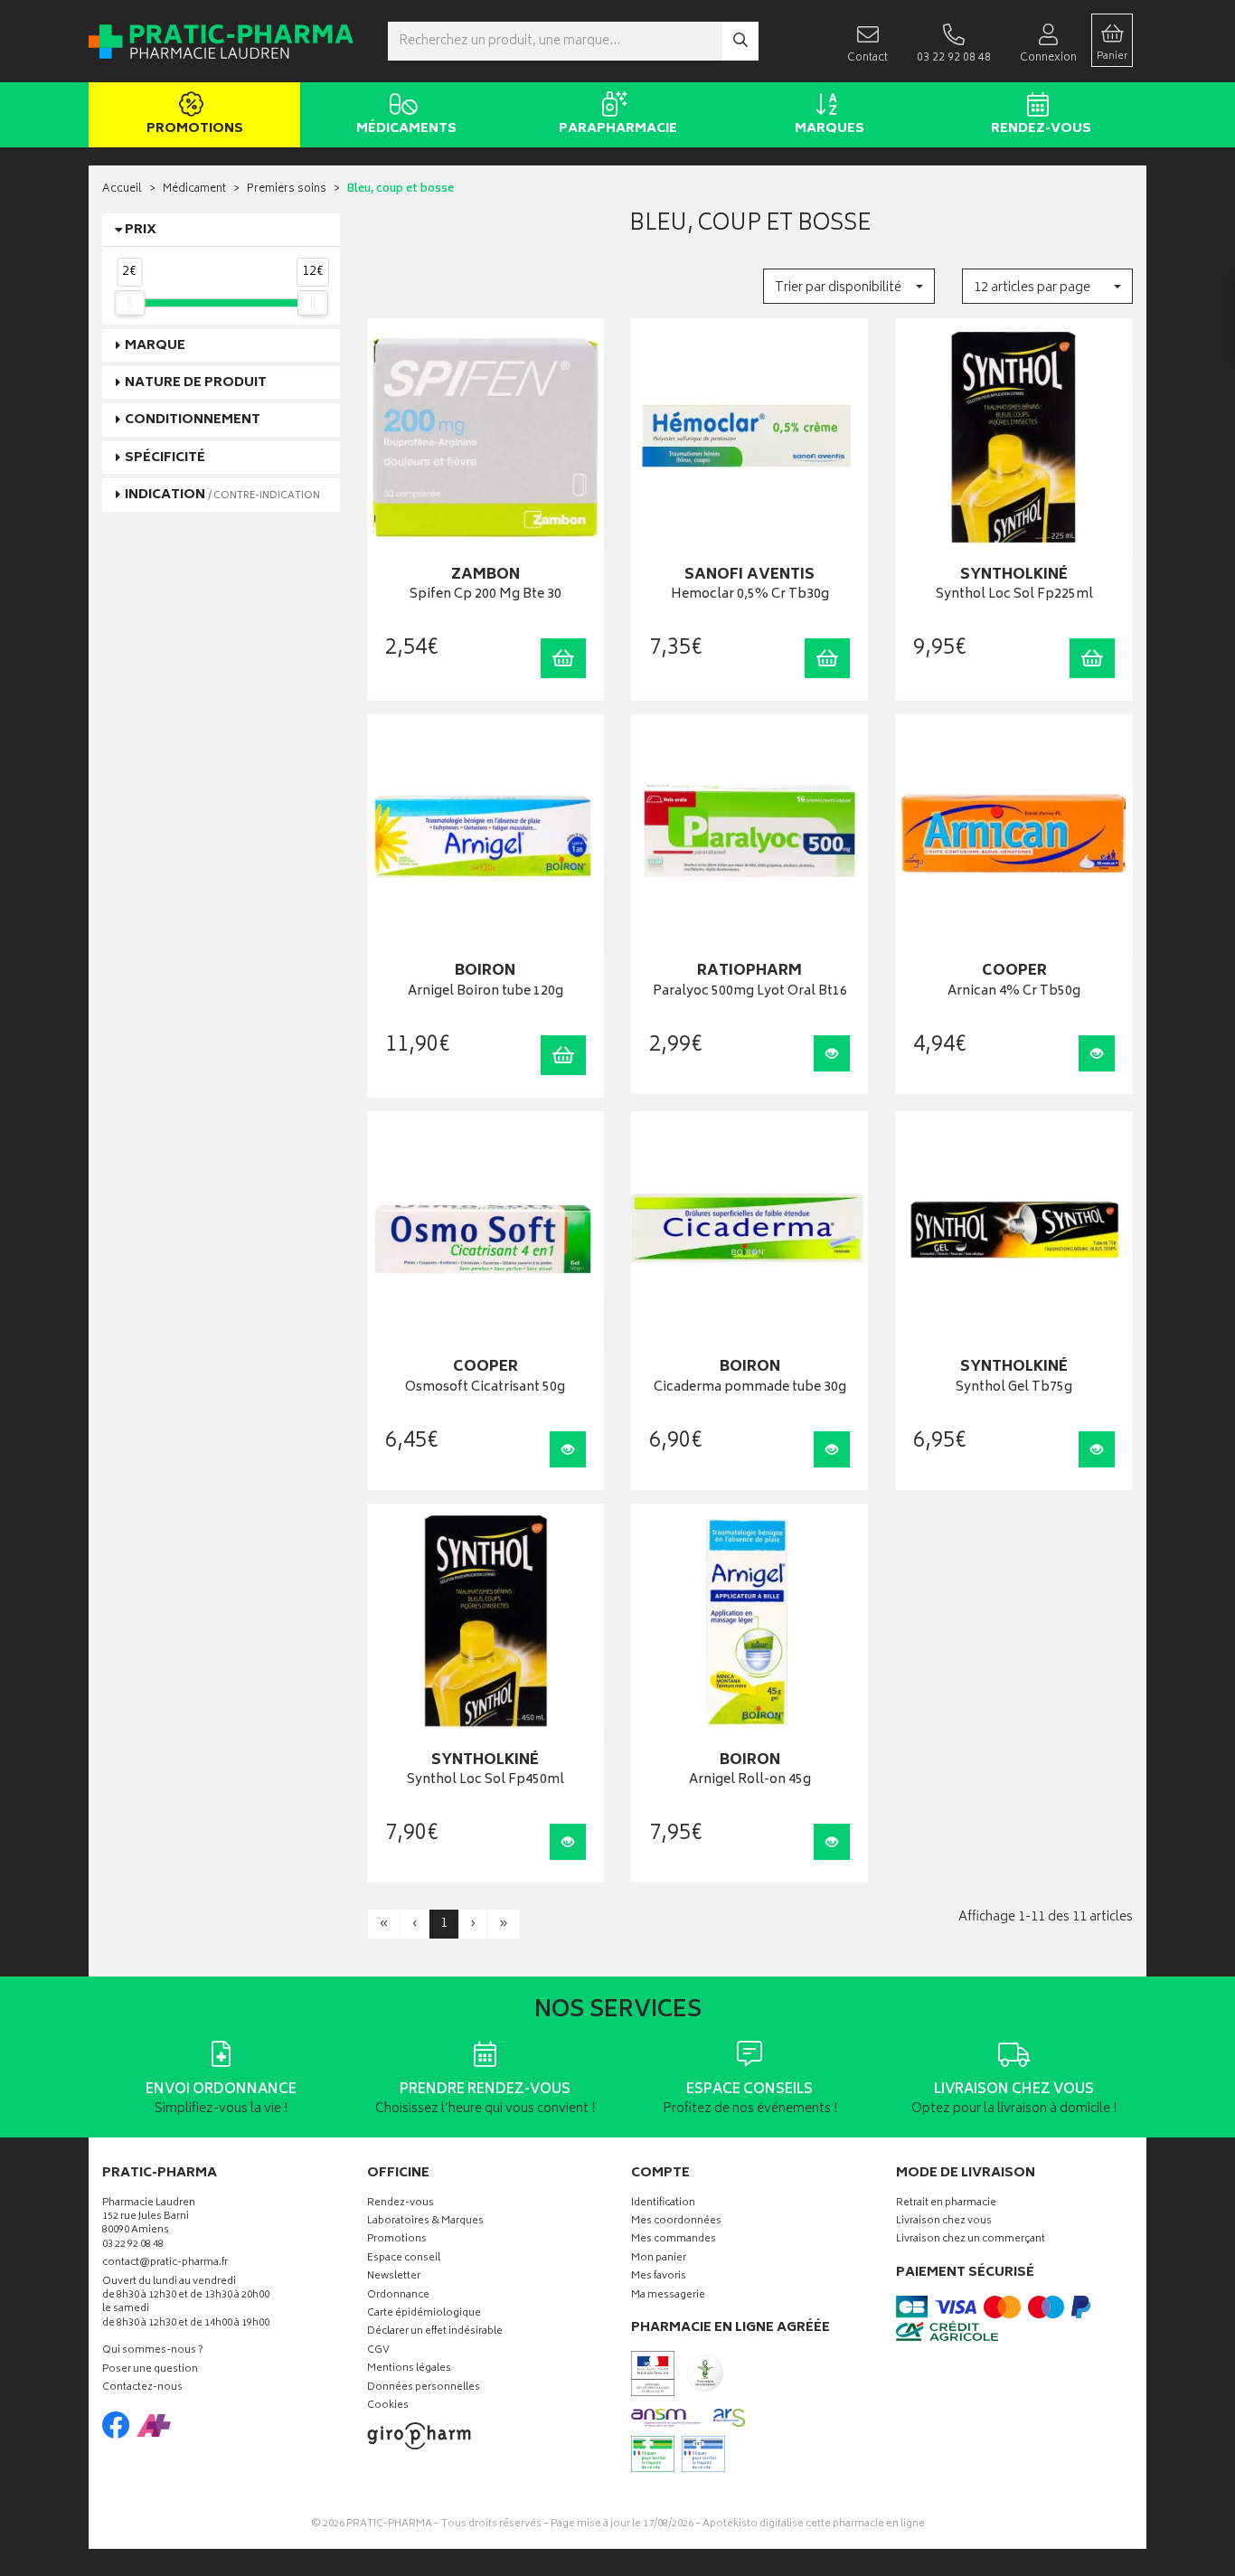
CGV (378, 2351)
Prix (141, 230)
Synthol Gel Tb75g (1014, 1388)
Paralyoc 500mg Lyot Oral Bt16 (750, 992)
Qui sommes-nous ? (153, 2351)
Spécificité (165, 458)
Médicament (194, 189)
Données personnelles (424, 2388)
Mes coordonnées (676, 2222)
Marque (155, 346)
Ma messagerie (668, 2296)
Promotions (195, 129)
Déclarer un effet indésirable (435, 2332)
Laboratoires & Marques (425, 2222)
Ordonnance (398, 2296)
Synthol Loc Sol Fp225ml (1014, 595)
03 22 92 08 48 (133, 2246)
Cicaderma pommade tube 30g (750, 1388)
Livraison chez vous (944, 2222)
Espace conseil (404, 2259)
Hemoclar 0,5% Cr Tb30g (750, 595)
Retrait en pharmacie (946, 2204)
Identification (663, 2204)
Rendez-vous (1041, 129)
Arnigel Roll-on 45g (750, 1781)
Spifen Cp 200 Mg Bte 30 (486, 595)
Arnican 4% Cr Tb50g (1014, 992)
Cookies (388, 2406)
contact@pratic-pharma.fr (165, 2265)
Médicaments (406, 129)
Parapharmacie (618, 129)
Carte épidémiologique (424, 2314)
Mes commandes (674, 2240)
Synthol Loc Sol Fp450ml (486, 1781)
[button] (848, 286)
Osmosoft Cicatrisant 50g (485, 1388)
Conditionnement (193, 420)
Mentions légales (409, 2369)
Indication (222, 495)
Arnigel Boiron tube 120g (486, 992)
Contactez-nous (142, 2388)
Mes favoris (659, 2277)
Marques (830, 129)
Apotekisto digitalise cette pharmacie (814, 2524)
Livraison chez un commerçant (971, 2240)
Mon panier (659, 2259)
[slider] (129, 303)
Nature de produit (196, 383)
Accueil (122, 189)
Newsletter (394, 2277)
